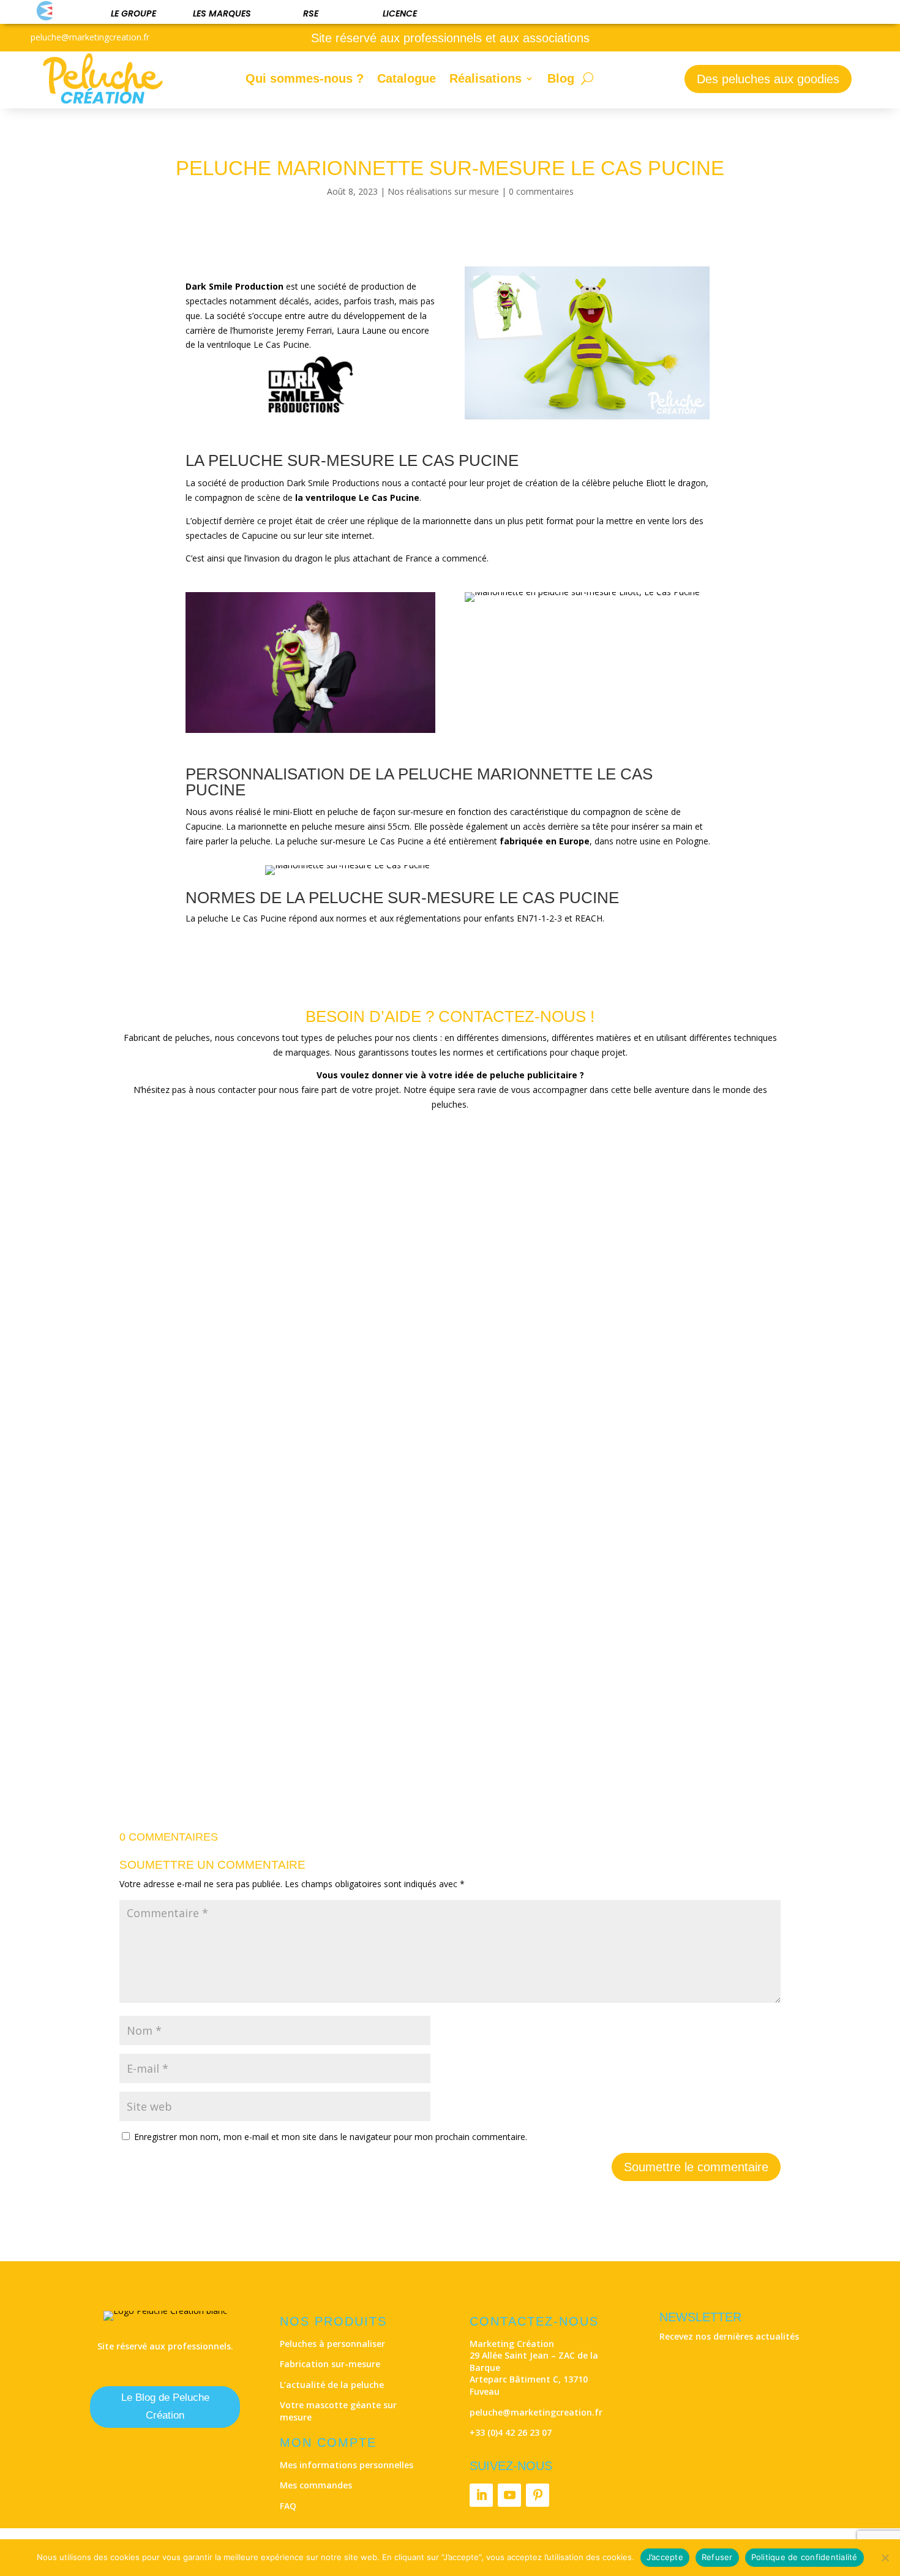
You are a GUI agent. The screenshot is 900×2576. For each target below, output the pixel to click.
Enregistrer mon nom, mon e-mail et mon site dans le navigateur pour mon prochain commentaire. (331, 2137)
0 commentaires (541, 191)
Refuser (717, 2557)
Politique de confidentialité (804, 2557)
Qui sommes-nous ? (305, 78)
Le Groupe (133, 13)
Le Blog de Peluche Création (165, 2406)
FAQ (288, 2506)
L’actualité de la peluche (332, 2385)
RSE (311, 13)
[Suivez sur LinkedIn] (481, 2495)
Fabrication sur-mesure (330, 2364)
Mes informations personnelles (347, 2465)
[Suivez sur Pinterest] (538, 2495)
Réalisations (486, 78)
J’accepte (665, 2557)
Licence (400, 13)
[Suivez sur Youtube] (509, 2495)
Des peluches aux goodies (768, 79)
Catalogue (407, 78)
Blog (561, 78)
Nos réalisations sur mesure (443, 191)
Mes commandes (316, 2485)
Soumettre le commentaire (696, 2167)
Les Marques (222, 13)
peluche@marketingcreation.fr (536, 2412)
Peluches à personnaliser (332, 2344)
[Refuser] (885, 2558)
